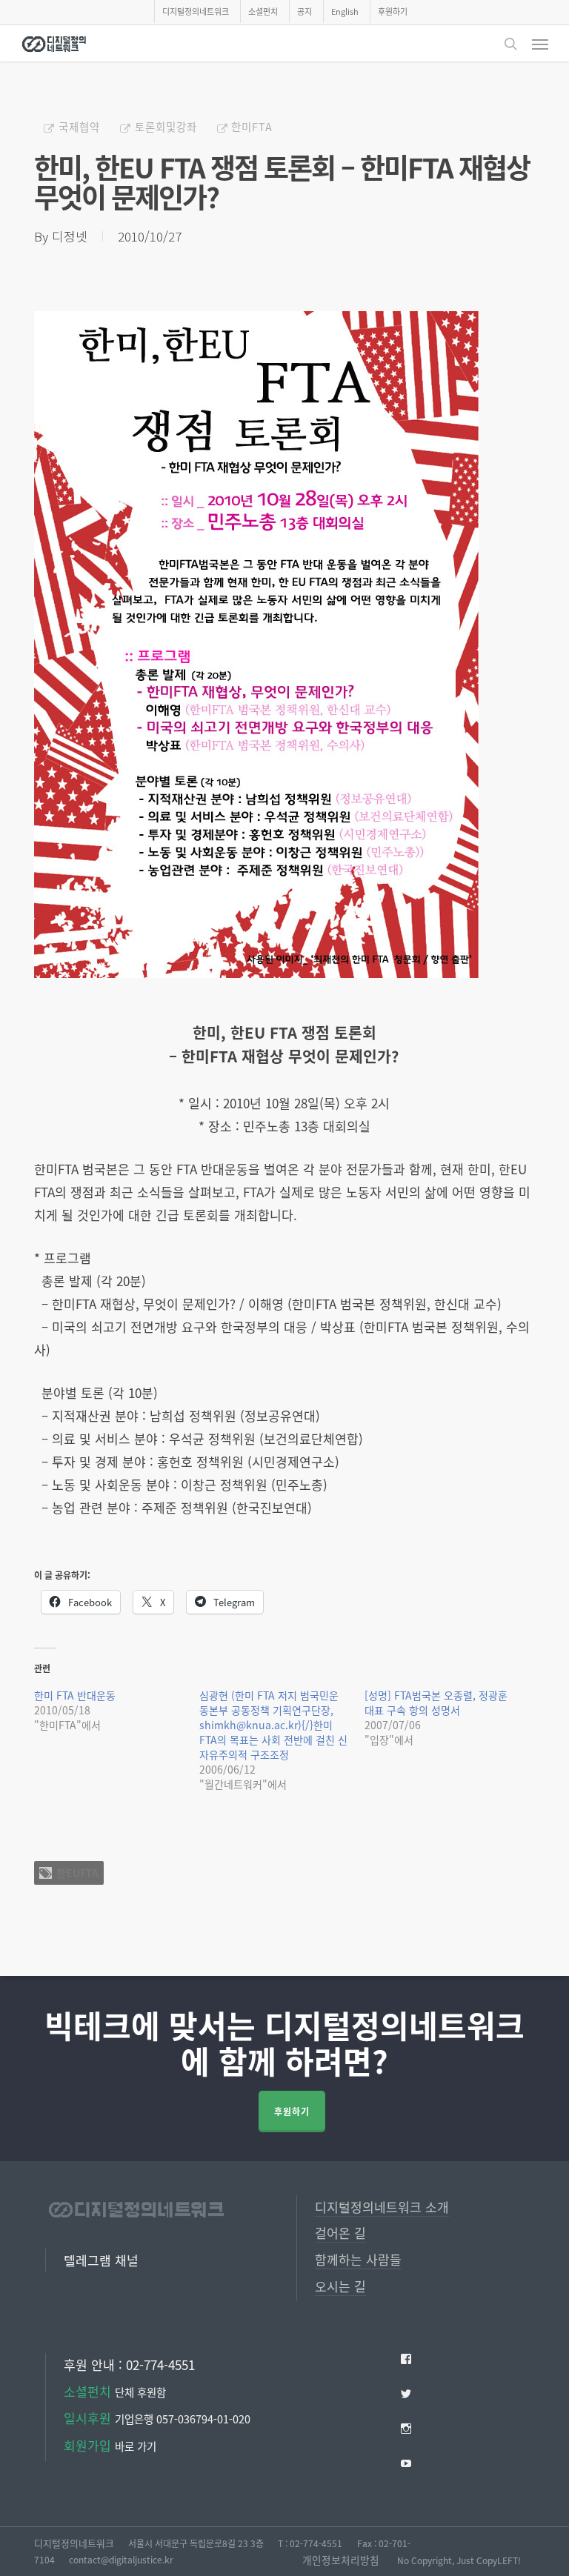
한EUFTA (77, 1873)
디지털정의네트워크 (74, 2543)
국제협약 (79, 126)
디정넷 (70, 236)
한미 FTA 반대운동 (75, 1695)
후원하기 (292, 2111)
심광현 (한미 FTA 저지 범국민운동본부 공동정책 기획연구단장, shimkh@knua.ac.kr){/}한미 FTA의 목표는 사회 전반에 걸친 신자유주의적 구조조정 (273, 1725)
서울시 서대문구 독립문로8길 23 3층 (196, 2543)
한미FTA (252, 126)
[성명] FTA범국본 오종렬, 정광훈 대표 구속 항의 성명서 (436, 1703)
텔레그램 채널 (101, 2260)
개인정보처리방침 (341, 2560)
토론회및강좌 (166, 126)
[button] (540, 44)
